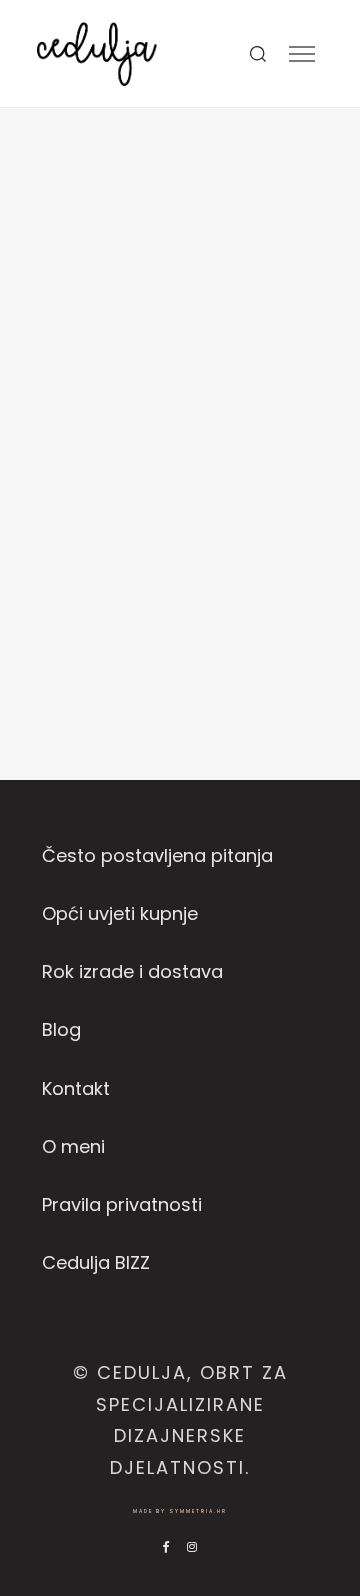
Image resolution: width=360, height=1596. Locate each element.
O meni (73, 1146)
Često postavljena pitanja (157, 855)
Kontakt (76, 1088)
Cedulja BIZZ (96, 1262)
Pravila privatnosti (122, 1204)
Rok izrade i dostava (132, 971)
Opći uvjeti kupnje (120, 913)
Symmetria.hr (198, 1511)
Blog (61, 1029)
